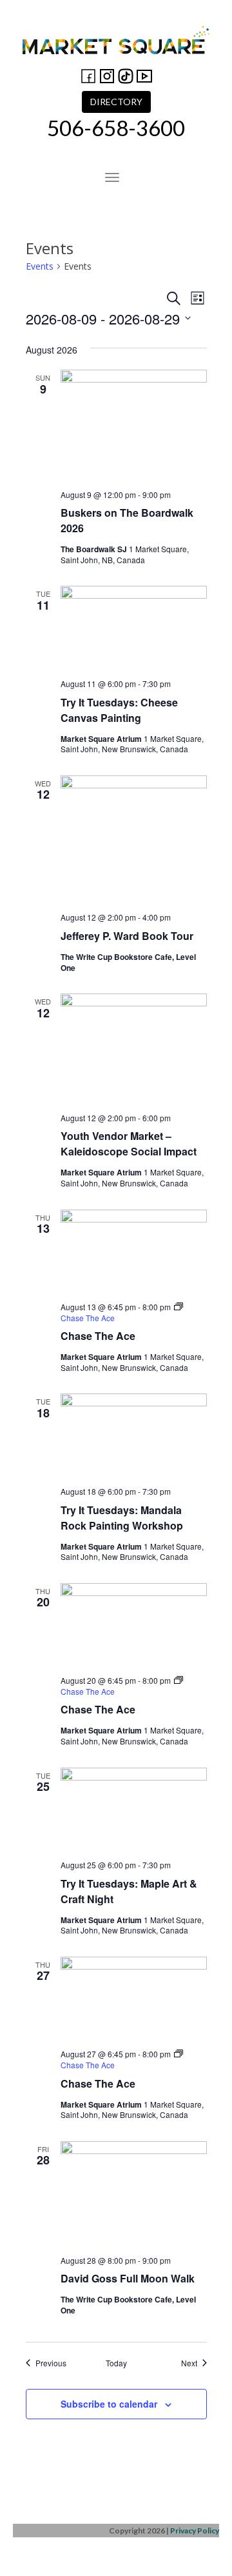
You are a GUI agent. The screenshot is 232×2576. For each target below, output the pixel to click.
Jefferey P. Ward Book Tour (127, 936)
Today (116, 2363)
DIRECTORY (116, 102)
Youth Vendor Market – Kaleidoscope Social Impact (129, 1143)
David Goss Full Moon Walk (128, 2278)
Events (40, 266)
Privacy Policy (195, 2531)
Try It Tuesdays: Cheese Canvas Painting (119, 710)
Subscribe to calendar (109, 2404)
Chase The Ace (98, 1336)
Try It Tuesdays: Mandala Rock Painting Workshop (122, 1518)
